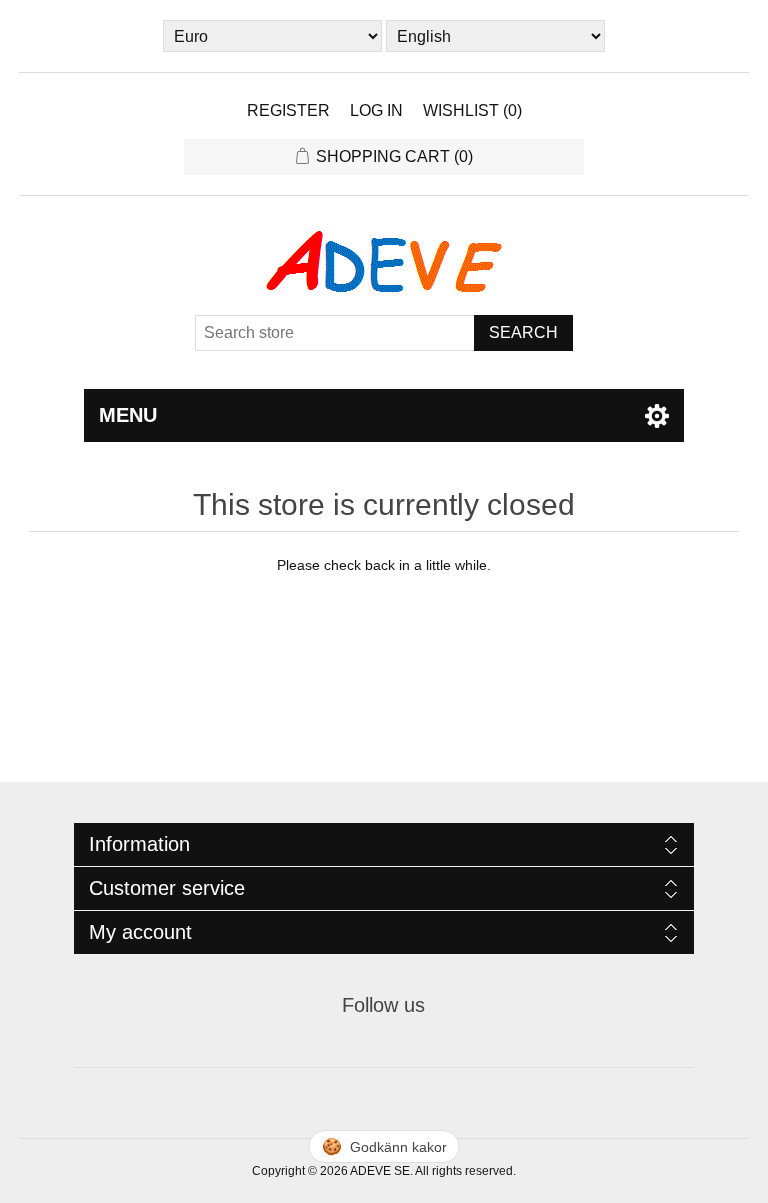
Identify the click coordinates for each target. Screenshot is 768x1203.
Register (288, 110)
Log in (376, 110)
